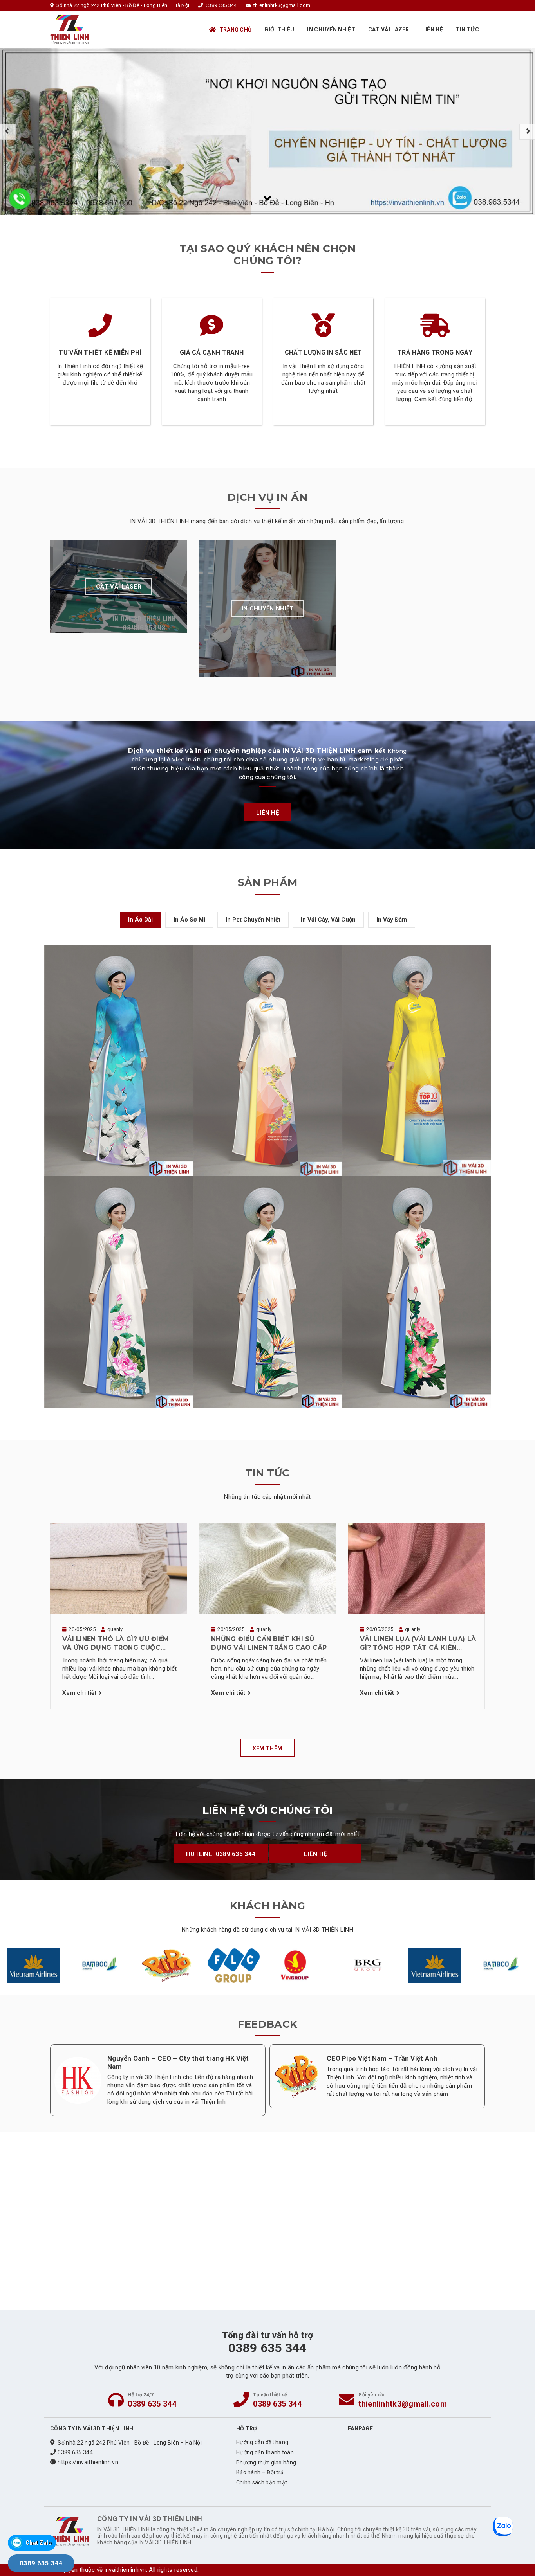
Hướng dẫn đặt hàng (262, 2442)
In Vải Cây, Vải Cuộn (328, 920)
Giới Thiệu (279, 29)
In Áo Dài (140, 920)
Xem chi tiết (80, 1693)
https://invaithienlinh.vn (88, 2462)
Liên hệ (433, 29)
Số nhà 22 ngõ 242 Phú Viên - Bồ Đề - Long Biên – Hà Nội (130, 2443)
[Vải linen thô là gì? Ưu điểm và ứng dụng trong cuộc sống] (119, 1568)
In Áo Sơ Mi (189, 920)
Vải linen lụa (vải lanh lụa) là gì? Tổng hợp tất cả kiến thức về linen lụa (418, 1644)
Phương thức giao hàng (266, 2463)
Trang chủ (236, 30)
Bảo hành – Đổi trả (260, 2472)
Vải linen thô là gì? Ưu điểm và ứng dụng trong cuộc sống (116, 1644)
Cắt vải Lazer (389, 29)
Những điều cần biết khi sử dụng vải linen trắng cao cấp (269, 1643)
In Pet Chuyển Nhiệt (253, 920)
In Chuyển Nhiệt (331, 29)
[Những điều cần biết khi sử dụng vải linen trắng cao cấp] (267, 1568)
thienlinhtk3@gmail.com (403, 2404)
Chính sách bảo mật (262, 2482)
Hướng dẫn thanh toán (265, 2452)
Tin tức (467, 29)
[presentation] (8, 132)
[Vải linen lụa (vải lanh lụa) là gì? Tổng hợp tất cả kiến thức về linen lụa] (416, 1568)
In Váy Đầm (392, 920)
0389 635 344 (152, 2404)
